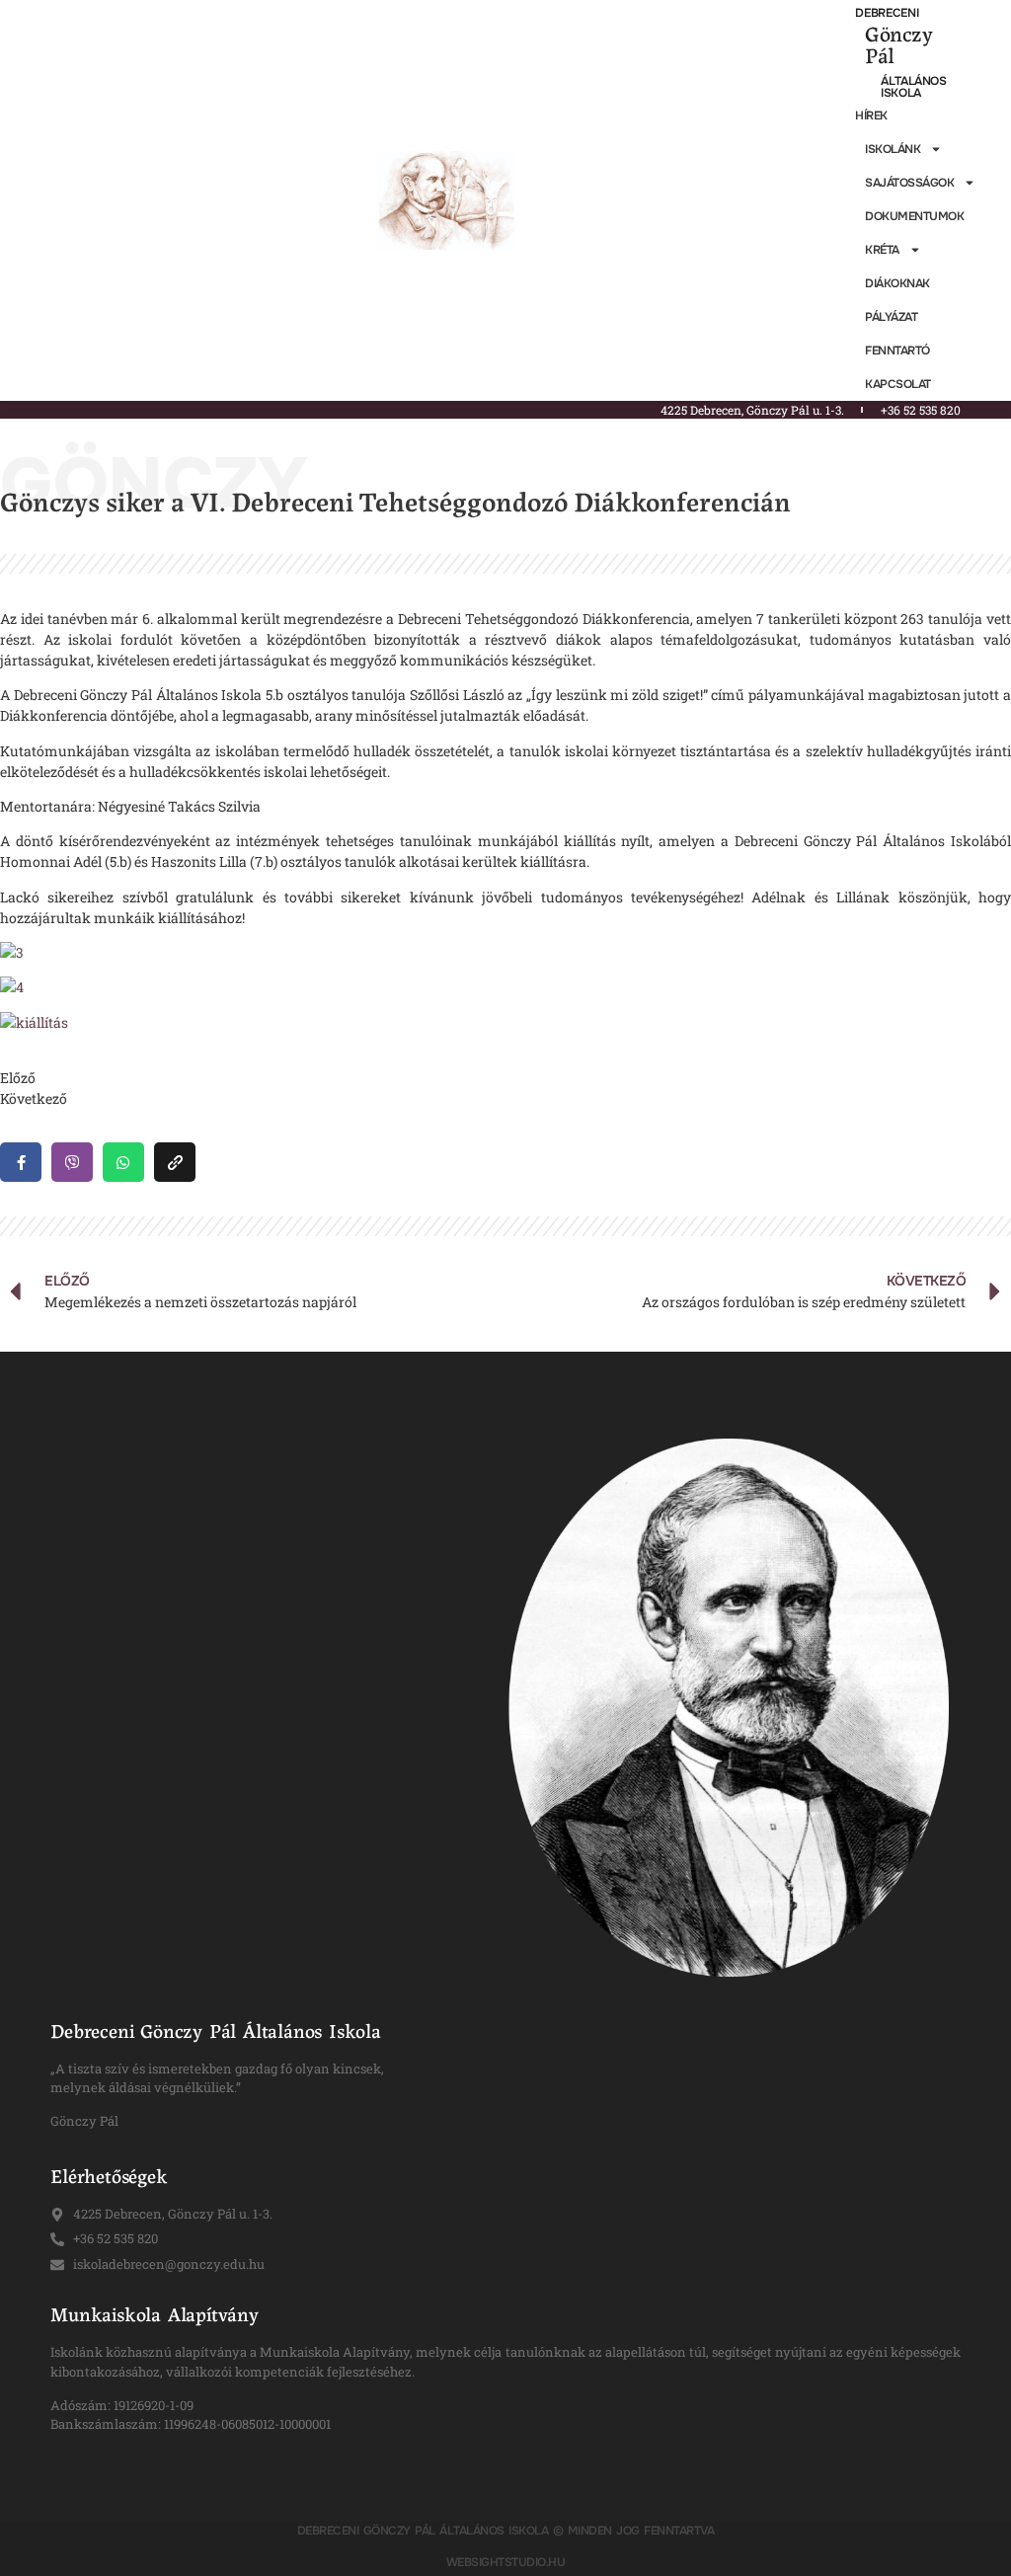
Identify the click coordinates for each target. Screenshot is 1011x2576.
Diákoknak (897, 283)
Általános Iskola (913, 87)
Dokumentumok (914, 216)
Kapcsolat (898, 384)
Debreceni (887, 13)
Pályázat (891, 317)
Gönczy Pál (898, 43)
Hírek (871, 116)
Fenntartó (897, 351)
